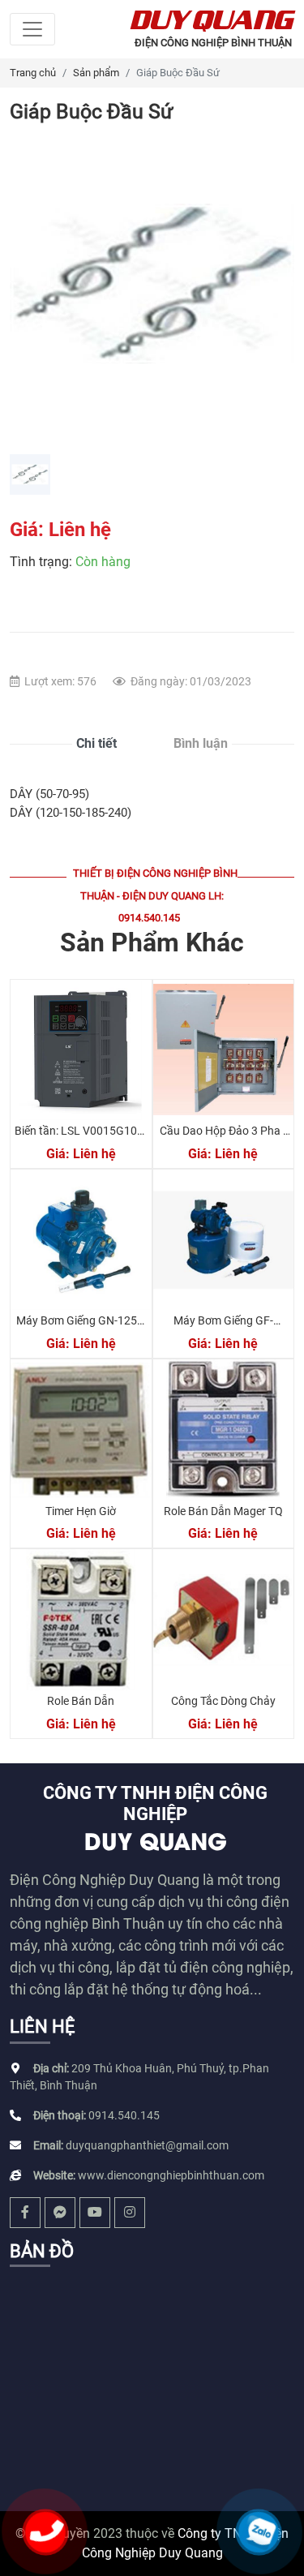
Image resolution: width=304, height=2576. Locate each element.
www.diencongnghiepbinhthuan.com (171, 2175)
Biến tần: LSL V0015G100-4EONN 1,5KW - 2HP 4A (81, 1138)
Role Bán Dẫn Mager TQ (223, 1511)
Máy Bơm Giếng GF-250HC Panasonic (223, 1327)
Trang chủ (33, 73)
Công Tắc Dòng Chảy (223, 1701)
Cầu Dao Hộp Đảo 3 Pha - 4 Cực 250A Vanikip (223, 1138)
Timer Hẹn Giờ (81, 1511)
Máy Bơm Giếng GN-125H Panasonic (81, 1327)
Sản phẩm (96, 73)
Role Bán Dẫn (81, 1701)
